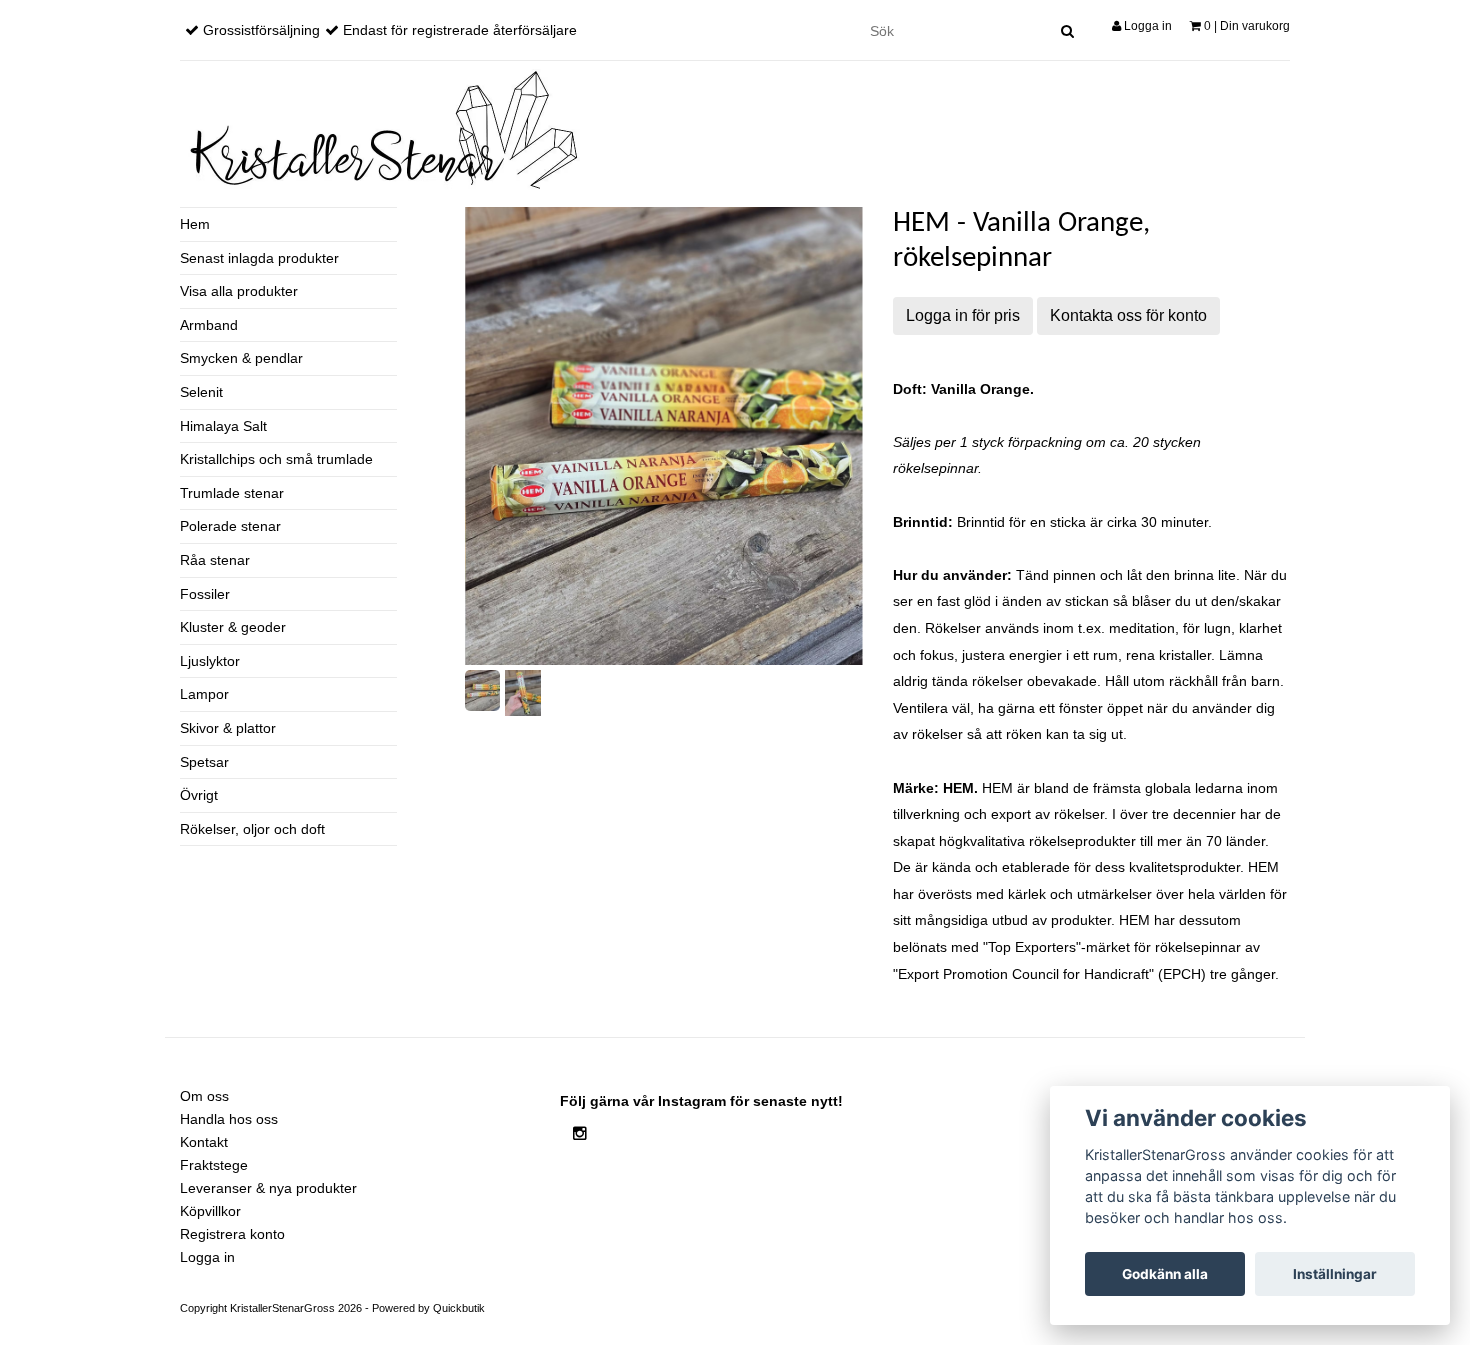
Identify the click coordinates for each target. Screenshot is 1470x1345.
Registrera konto (232, 1234)
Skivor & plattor (228, 728)
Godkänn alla (1165, 1274)
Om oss (204, 1096)
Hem (195, 224)
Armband (209, 325)
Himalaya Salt (223, 426)
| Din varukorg (1247, 26)
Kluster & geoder (233, 627)
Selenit (201, 392)
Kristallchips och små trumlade (276, 459)
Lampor (204, 694)
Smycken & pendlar (241, 358)
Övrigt (199, 795)
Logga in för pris (963, 315)
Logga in (1146, 26)
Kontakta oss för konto (1128, 315)
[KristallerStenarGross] (380, 129)
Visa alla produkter (239, 291)
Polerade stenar (230, 526)
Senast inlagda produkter (259, 258)
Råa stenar (215, 560)
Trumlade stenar (232, 493)
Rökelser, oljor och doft (252, 829)
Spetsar (204, 762)
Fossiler (205, 594)
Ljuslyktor (210, 661)
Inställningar (1335, 1274)
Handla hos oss (229, 1119)
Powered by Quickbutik (428, 1308)
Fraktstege (214, 1165)
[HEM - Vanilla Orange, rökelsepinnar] (664, 436)
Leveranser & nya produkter (268, 1188)
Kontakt (204, 1142)
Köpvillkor (210, 1211)
